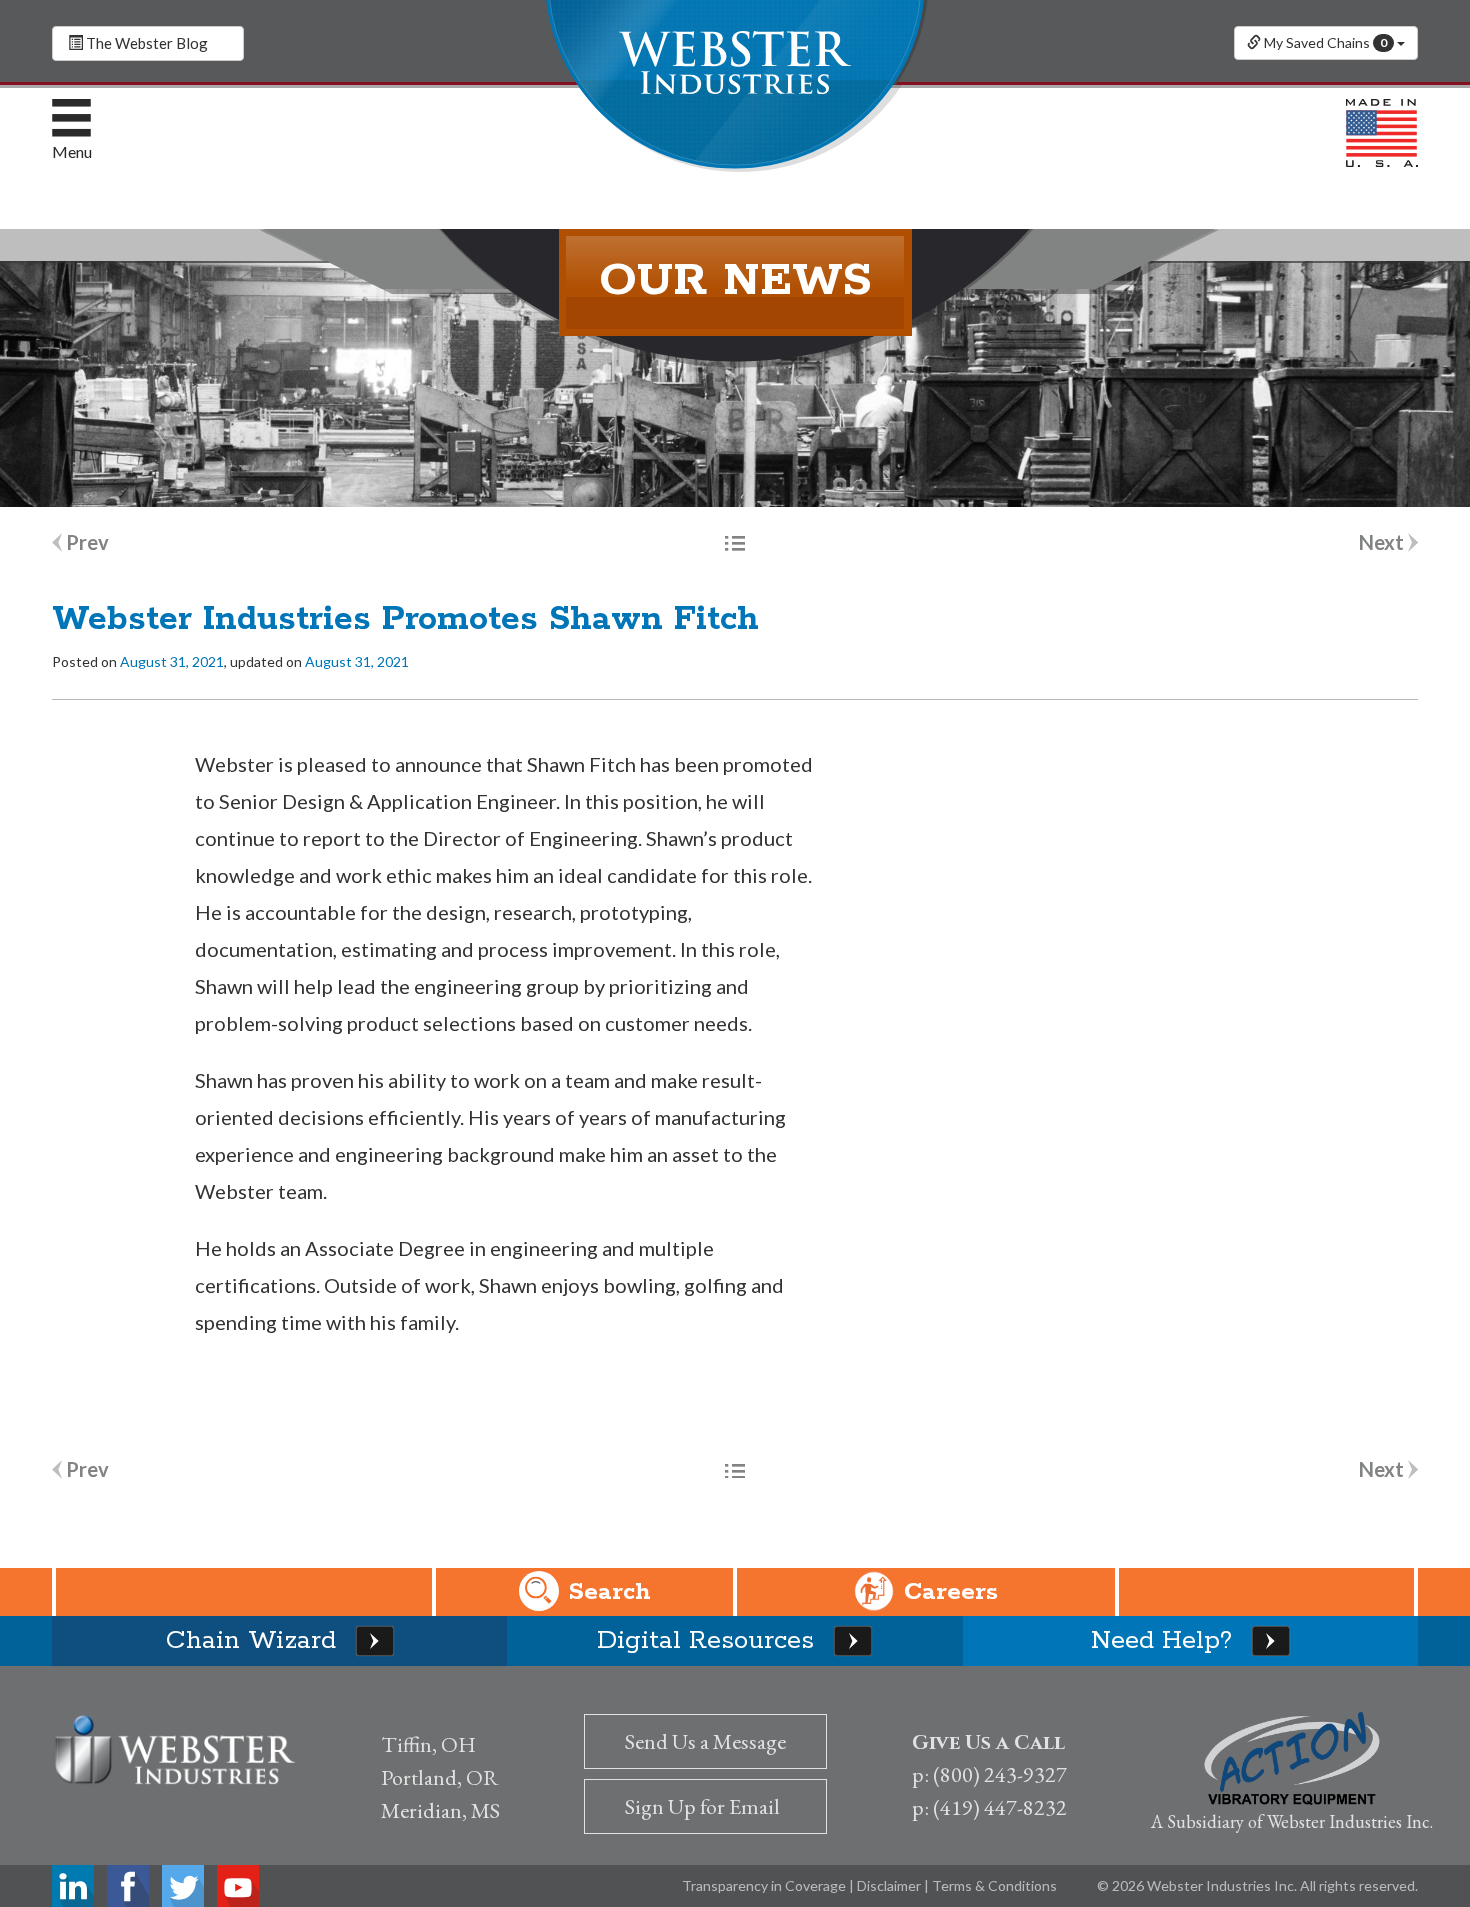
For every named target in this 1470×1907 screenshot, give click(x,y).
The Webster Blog (145, 43)
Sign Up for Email (702, 1806)
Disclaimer (890, 1885)
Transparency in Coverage (765, 1885)
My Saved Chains (1324, 42)
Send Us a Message (705, 1741)
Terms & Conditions (994, 1885)
